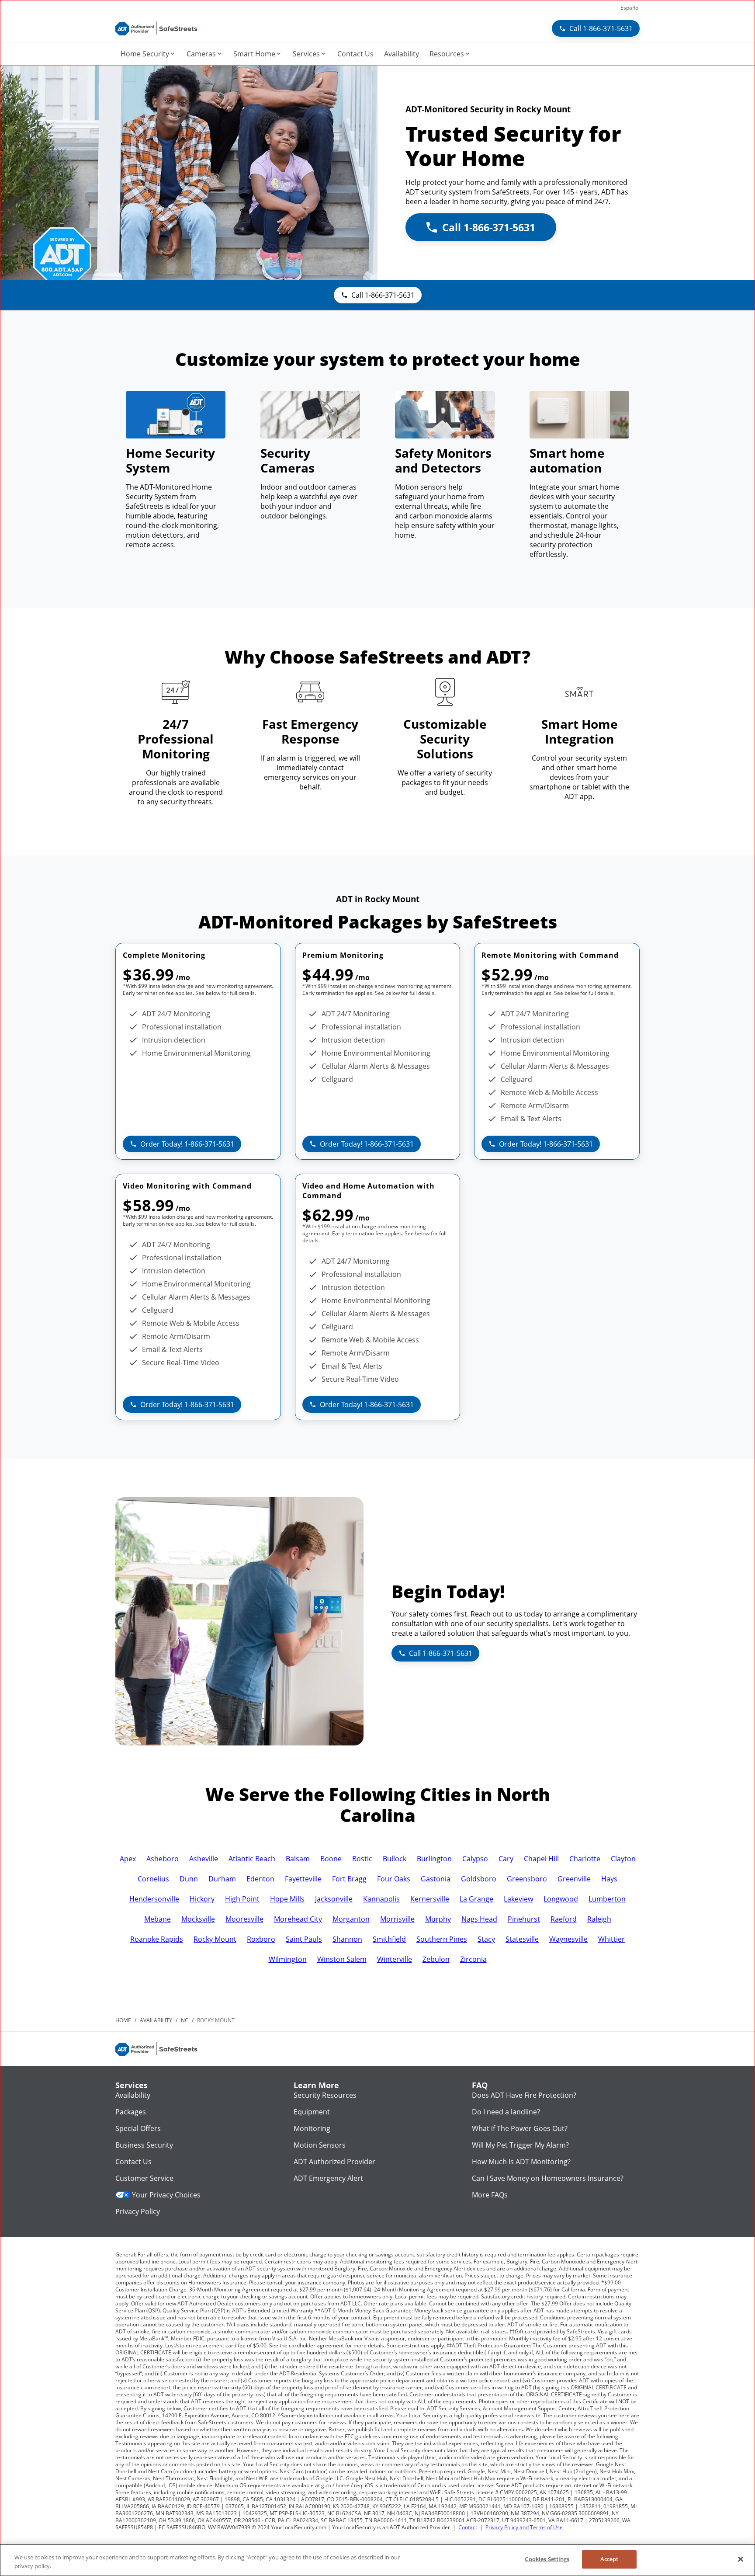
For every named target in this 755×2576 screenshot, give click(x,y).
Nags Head (479, 1919)
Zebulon (436, 1959)
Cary (506, 1859)
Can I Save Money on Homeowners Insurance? (548, 2178)
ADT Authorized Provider (334, 2162)
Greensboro (527, 1879)
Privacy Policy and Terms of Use (524, 2527)
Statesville (522, 1939)
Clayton (623, 1859)
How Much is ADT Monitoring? (521, 2162)
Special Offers (138, 2128)
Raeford (564, 1919)
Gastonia (436, 1879)
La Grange (476, 1899)
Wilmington (288, 1959)
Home (123, 2020)
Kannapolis (381, 1899)
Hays (609, 1879)
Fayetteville (303, 1879)
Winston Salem (342, 1959)
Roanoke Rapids (157, 1939)
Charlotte (585, 1859)
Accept (610, 2559)
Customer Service (144, 2178)
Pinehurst (524, 1919)
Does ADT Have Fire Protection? (524, 2095)
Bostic (362, 1859)
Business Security (144, 2145)
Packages (131, 2112)
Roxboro (261, 1939)
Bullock (395, 1859)
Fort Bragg (349, 1879)
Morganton (351, 1919)
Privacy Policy (138, 2211)
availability (156, 2020)
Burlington (434, 1859)
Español (630, 8)
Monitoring (312, 2128)
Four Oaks (394, 1879)
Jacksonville (334, 1899)
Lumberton (607, 1899)
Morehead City (298, 1919)
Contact (468, 2527)
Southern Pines (442, 1939)
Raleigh (599, 1919)
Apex (128, 1859)
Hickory (202, 1899)
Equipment (312, 2112)
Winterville (395, 1959)
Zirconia (473, 1959)
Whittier (611, 1939)
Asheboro (163, 1859)
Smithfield (389, 1939)
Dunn (189, 1879)
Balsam (298, 1859)
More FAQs (490, 2195)
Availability (133, 2095)
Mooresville (244, 1919)
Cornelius (153, 1879)
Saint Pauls (304, 1939)
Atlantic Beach (252, 1859)
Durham (222, 1879)
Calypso (475, 1859)
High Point (242, 1899)
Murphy (438, 1919)
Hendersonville (154, 1899)
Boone (331, 1859)
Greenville (574, 1879)
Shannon (347, 1939)
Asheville (204, 1859)
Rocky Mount (215, 1939)
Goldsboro (479, 1879)
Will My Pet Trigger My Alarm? (520, 2145)
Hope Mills (287, 1899)
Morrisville (397, 1919)
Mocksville (198, 1919)
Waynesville (568, 1939)
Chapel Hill (541, 1859)
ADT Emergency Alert (328, 2178)
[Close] (741, 2559)
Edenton (260, 1879)
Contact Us (133, 2162)
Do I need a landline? (506, 2112)
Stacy (486, 1939)
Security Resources (325, 2095)
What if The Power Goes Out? (520, 2128)
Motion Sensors (320, 2145)
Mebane (158, 1919)
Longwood (561, 1899)
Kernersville (430, 1899)
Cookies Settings (547, 2559)
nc (185, 2020)
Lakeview (518, 1899)
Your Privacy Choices (166, 2195)
